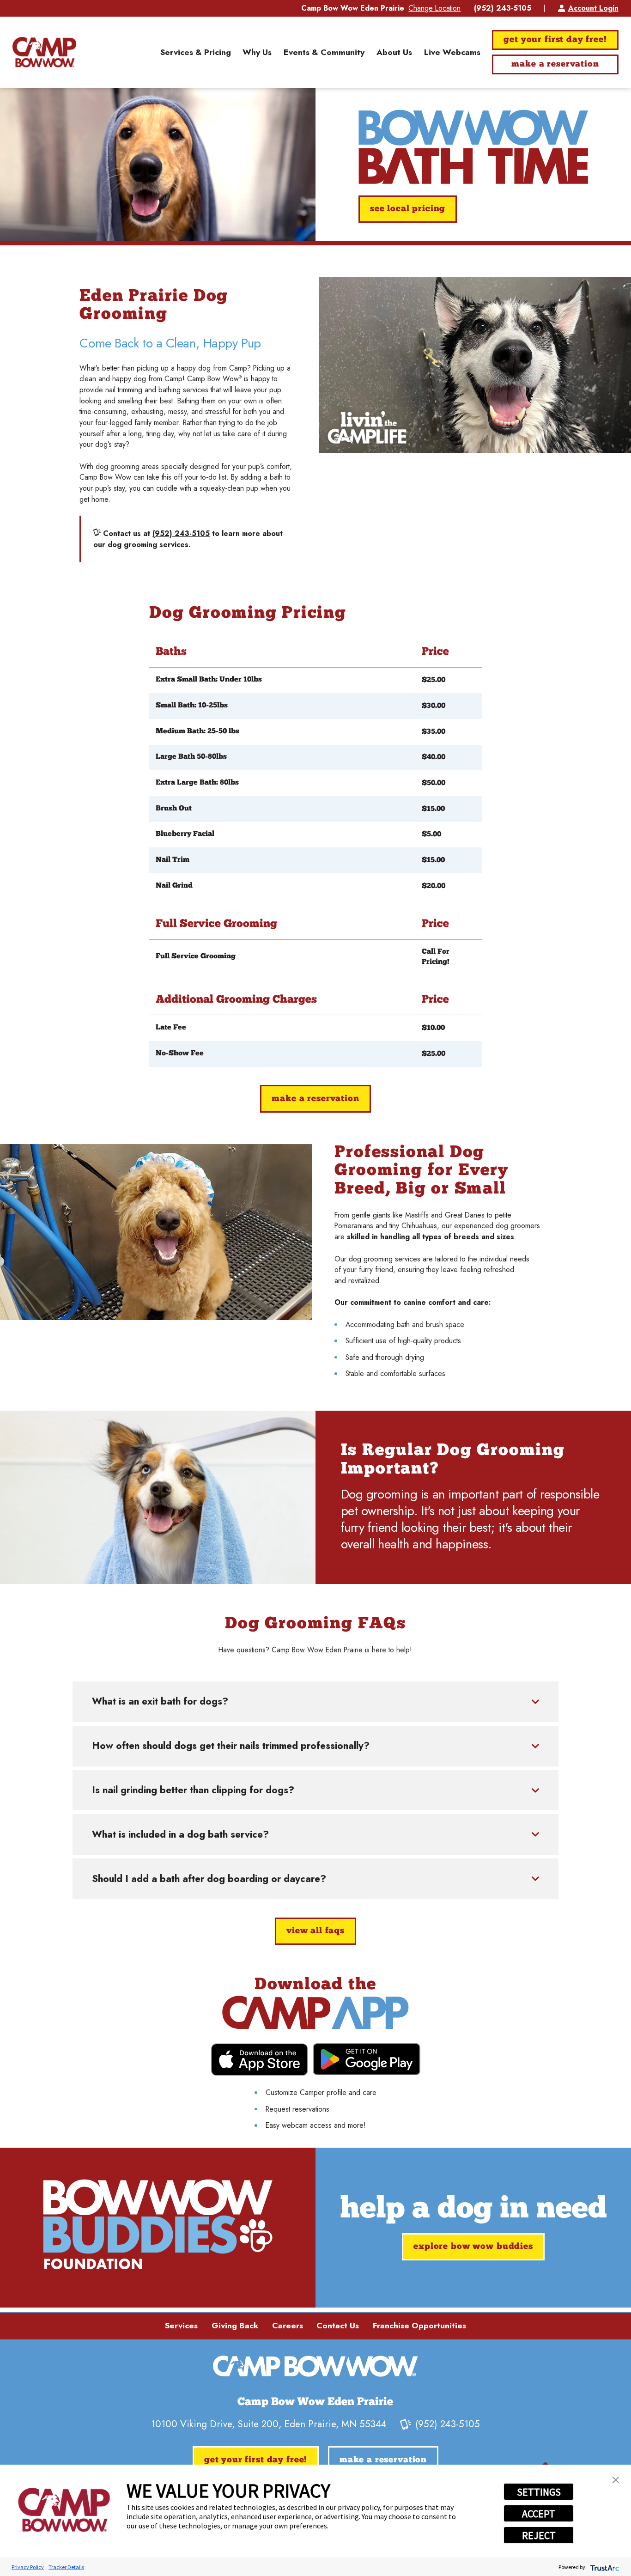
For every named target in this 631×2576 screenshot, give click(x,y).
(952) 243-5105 (503, 8)
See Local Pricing (408, 209)
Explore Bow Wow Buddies (473, 2247)
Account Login (593, 8)
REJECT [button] (539, 2535)
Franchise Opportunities (419, 2326)
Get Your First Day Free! (555, 40)
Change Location (434, 8)
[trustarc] (604, 2567)
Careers (288, 2326)
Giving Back (235, 2326)
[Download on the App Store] (259, 2060)
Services (181, 2326)
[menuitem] (196, 52)
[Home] (44, 52)
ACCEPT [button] (539, 2514)
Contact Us (338, 2326)
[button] (616, 2480)
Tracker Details (66, 2567)
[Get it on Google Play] (367, 2059)
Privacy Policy (28, 2567)
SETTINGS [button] (539, 2492)
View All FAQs (315, 1931)
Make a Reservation (555, 64)
